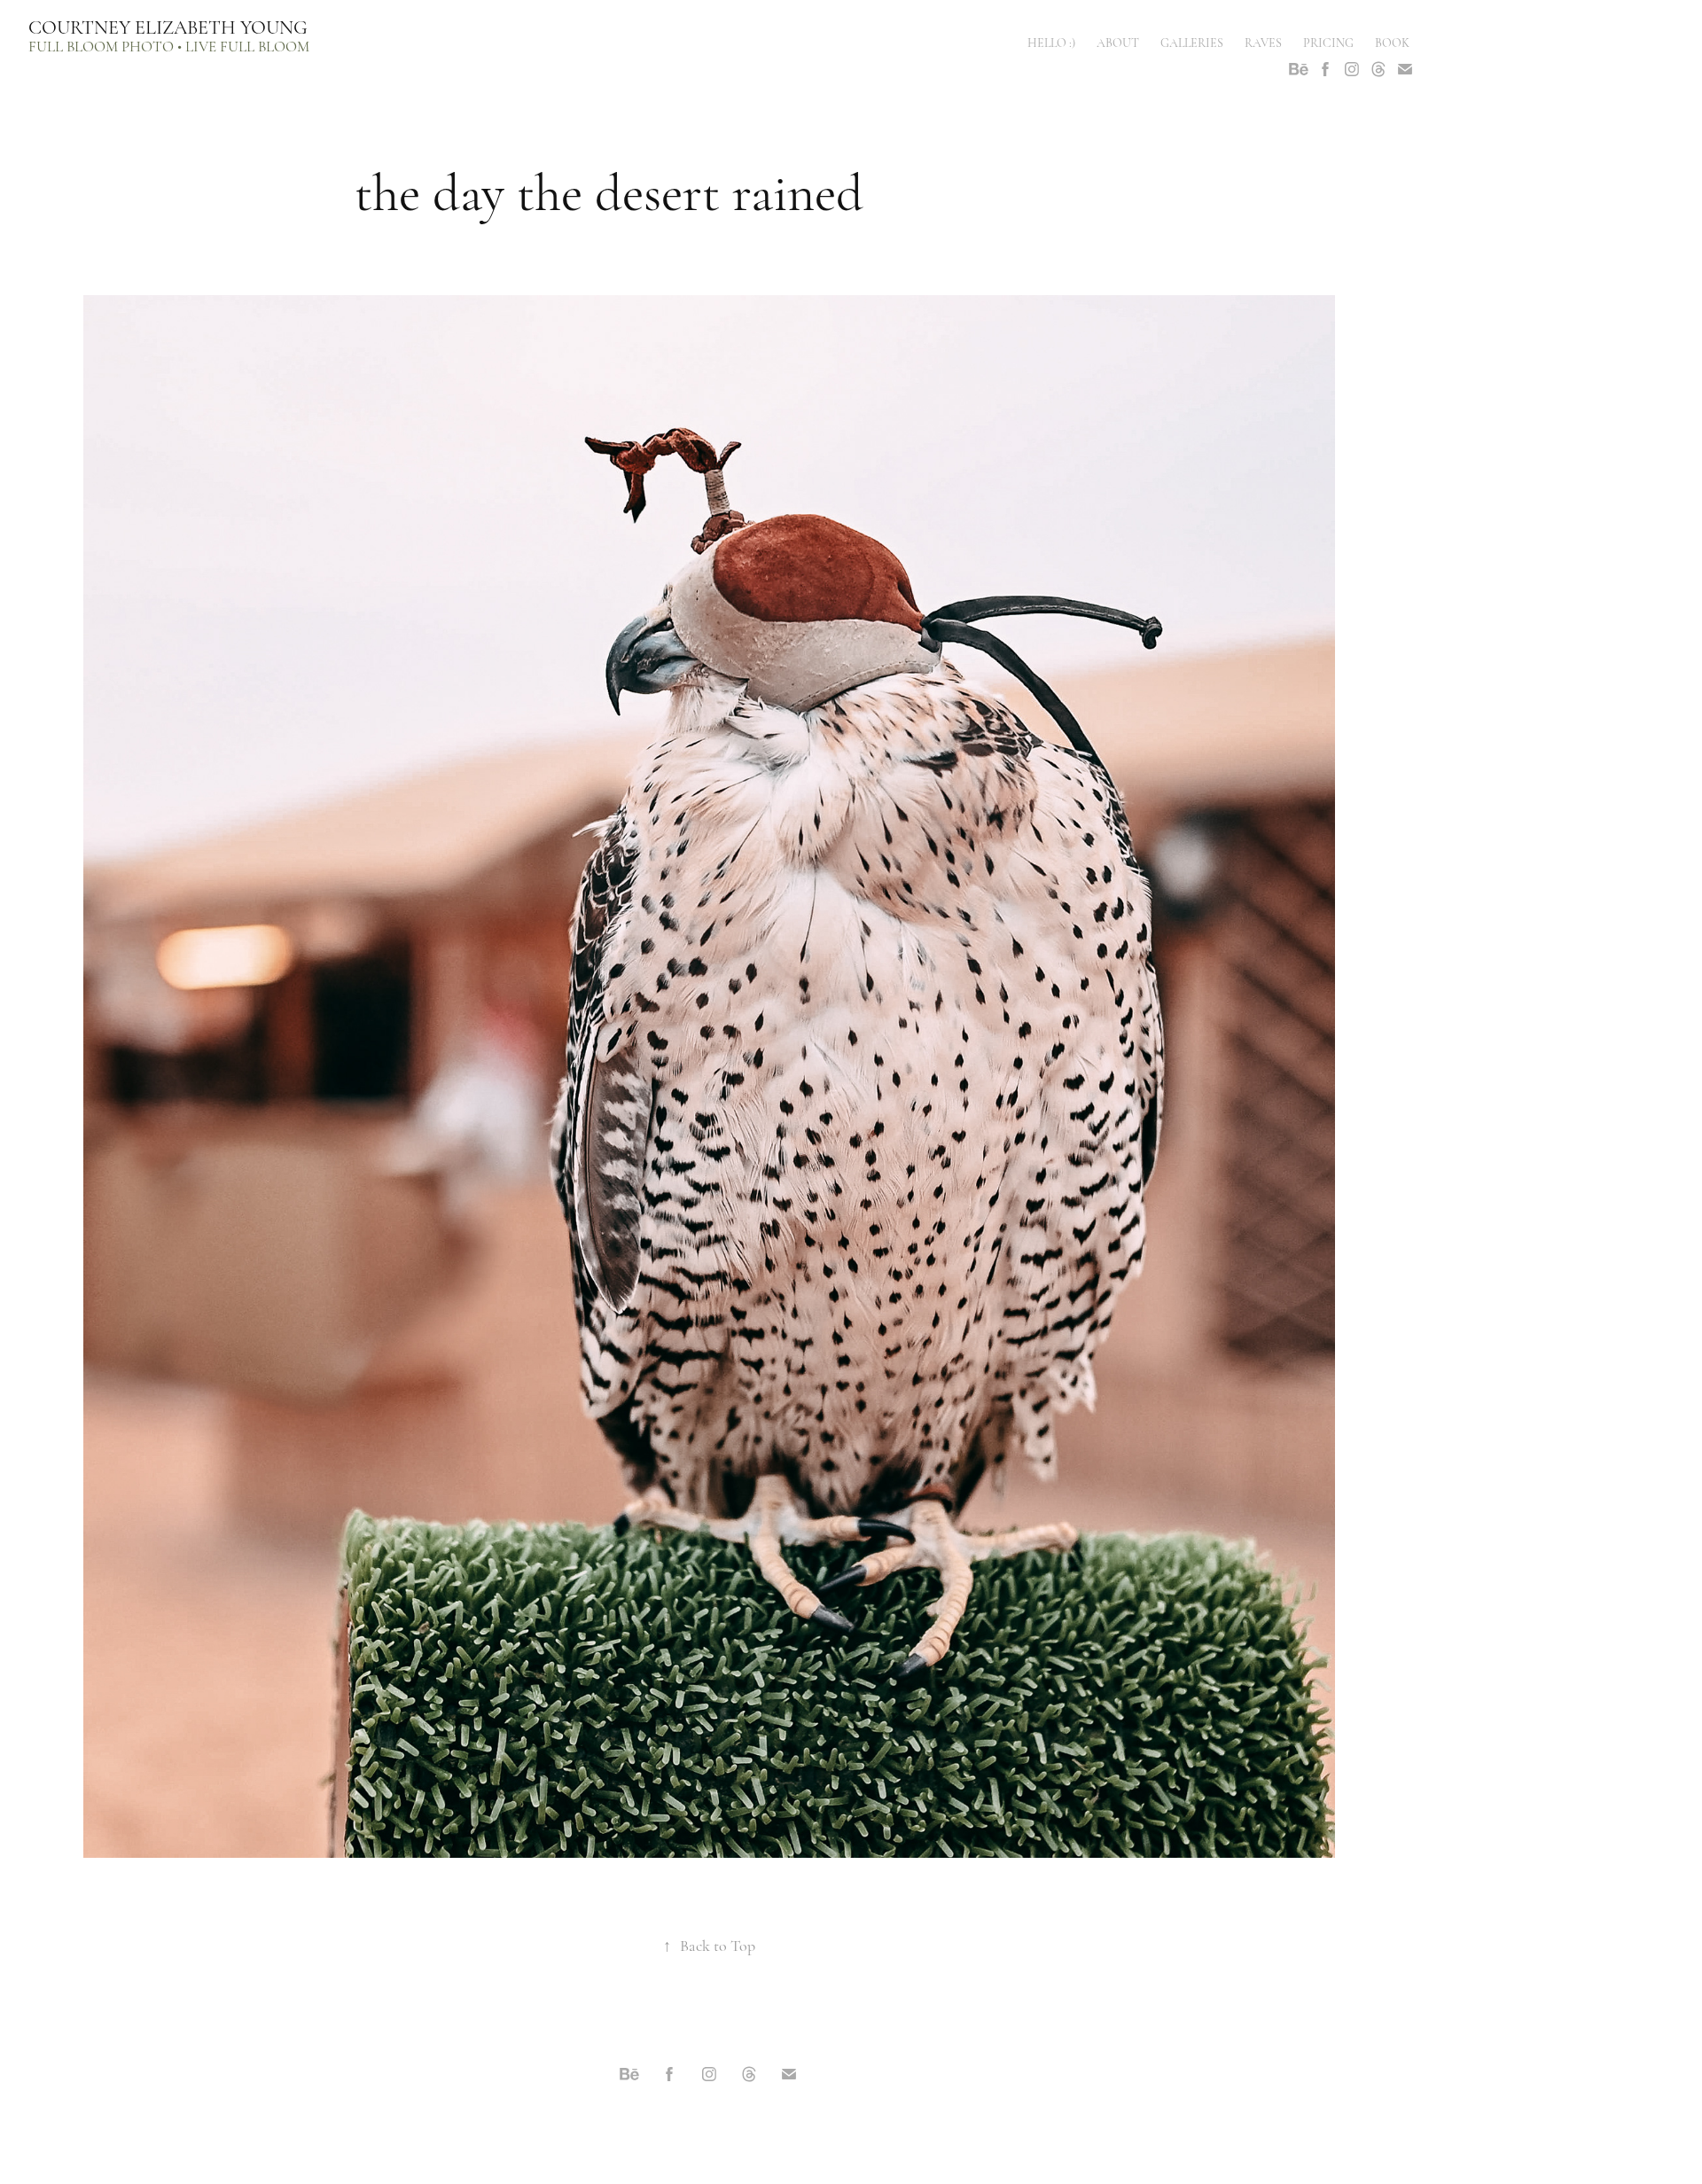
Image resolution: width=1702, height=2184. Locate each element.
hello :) (1051, 43)
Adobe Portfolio (738, 2122)
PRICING (1328, 43)
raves (1263, 43)
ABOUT (1118, 43)
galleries (1192, 43)
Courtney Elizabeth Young (168, 27)
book (1392, 43)
